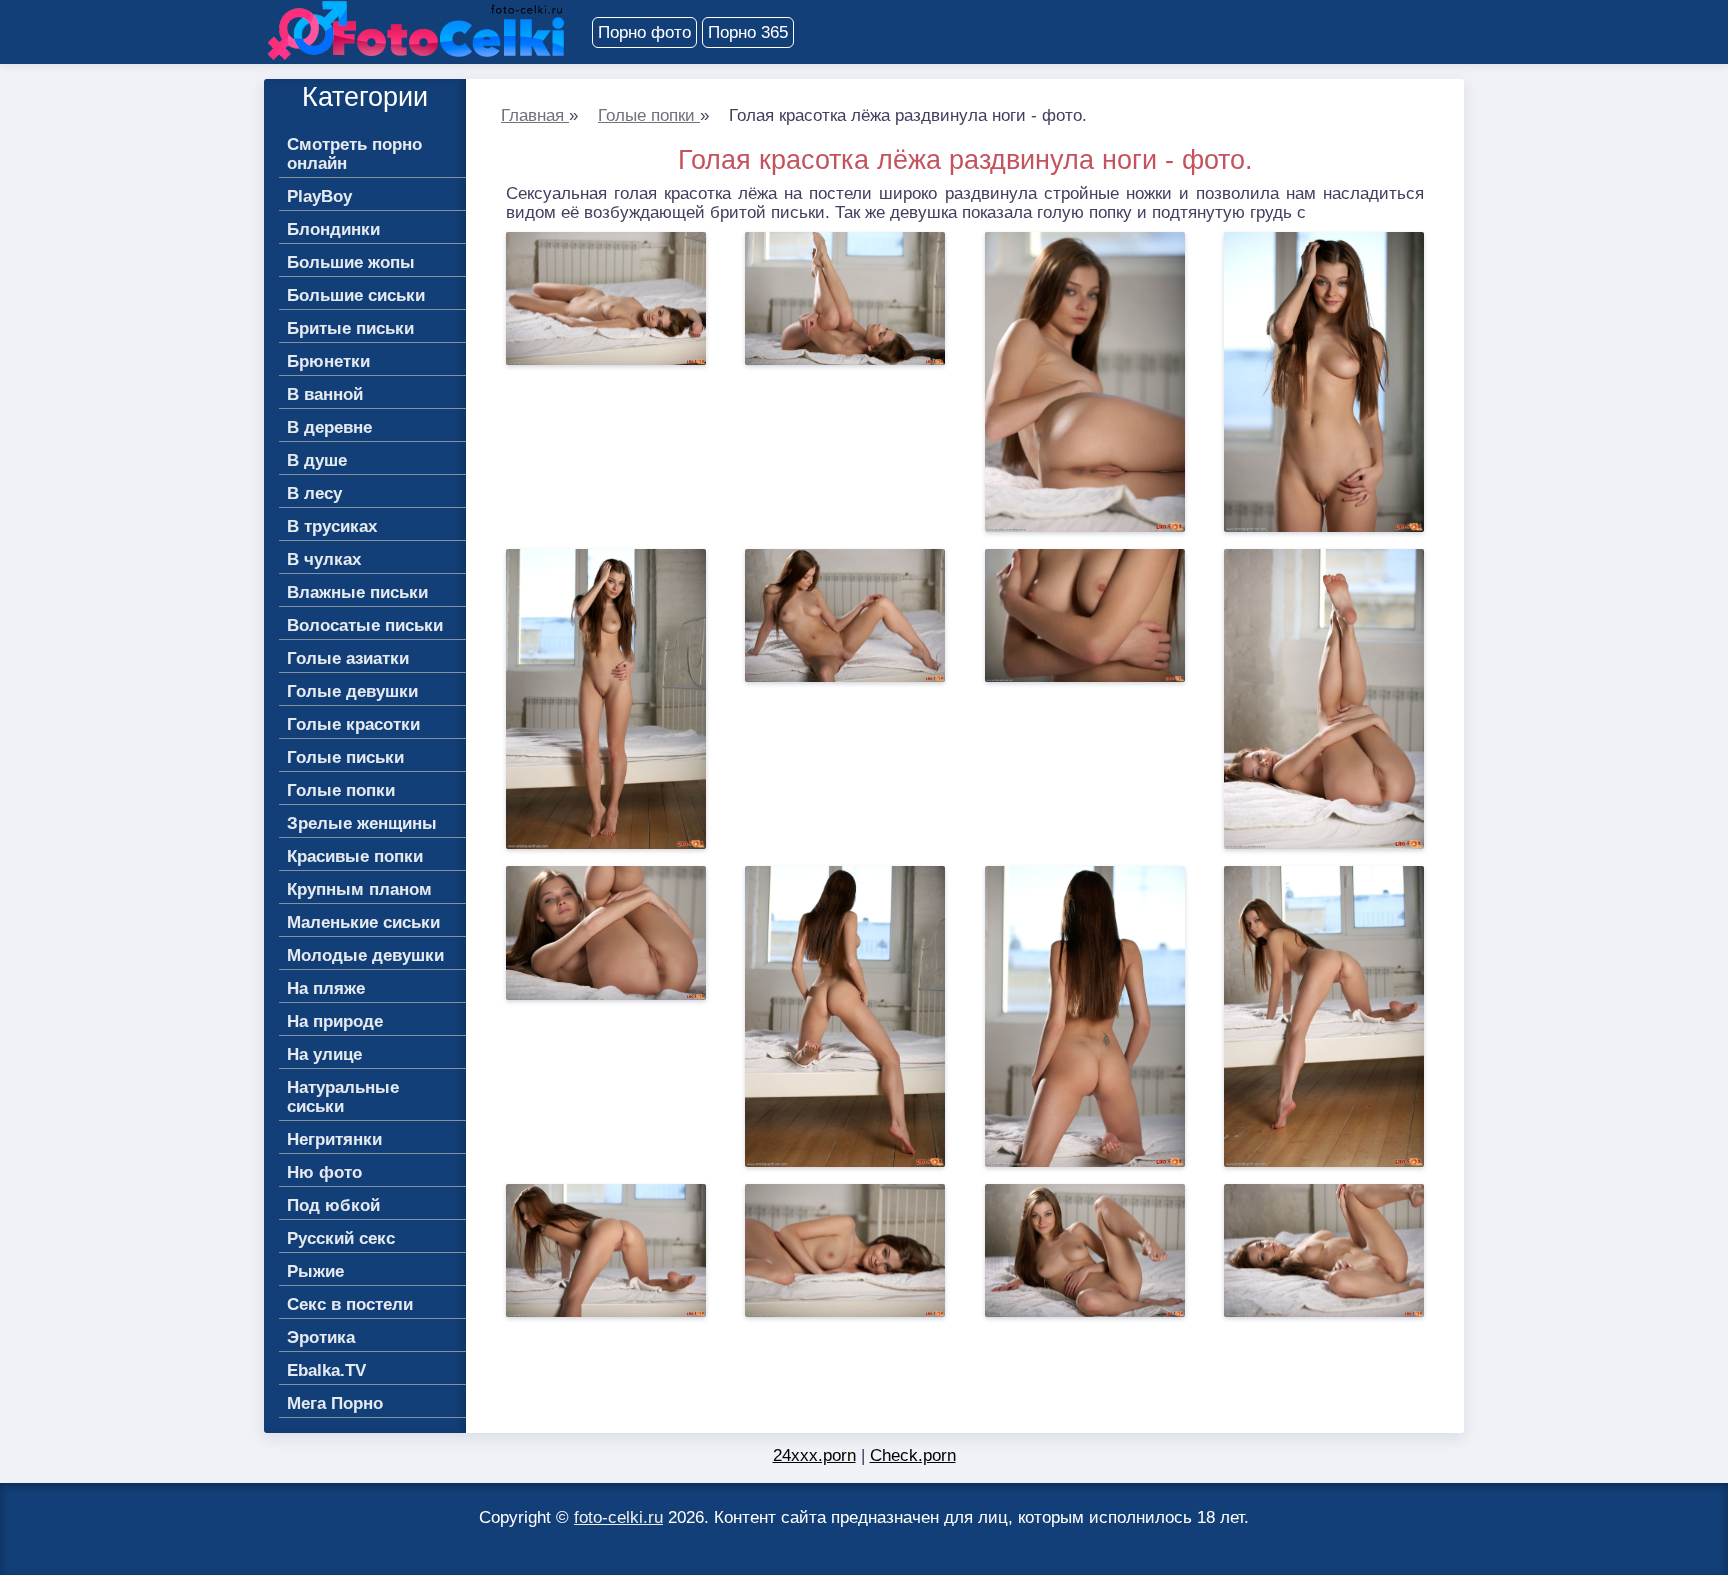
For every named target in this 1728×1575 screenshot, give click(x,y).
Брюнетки (328, 361)
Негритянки (334, 1139)
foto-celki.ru (618, 1517)
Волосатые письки (365, 625)
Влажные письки (357, 592)
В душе (317, 460)
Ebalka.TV (326, 1370)
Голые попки (649, 115)
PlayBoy (319, 196)
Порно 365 (748, 32)
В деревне (329, 427)
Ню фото (324, 1172)
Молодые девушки (365, 955)
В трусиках (332, 526)
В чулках (324, 559)
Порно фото (644, 32)
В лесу (314, 493)
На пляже (326, 988)
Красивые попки (355, 856)
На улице (324, 1054)
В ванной (325, 394)
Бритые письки (350, 328)
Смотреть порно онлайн (354, 154)
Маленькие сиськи (363, 922)
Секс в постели (350, 1304)
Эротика (321, 1337)
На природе (335, 1021)
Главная (535, 115)
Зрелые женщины (362, 823)
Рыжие (315, 1271)
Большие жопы (351, 262)
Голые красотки (353, 724)
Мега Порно (335, 1403)
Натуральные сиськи (343, 1097)
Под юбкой (333, 1205)
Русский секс (341, 1238)
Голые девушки (352, 691)
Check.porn (913, 1455)
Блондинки (333, 229)
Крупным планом (359, 889)
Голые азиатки (348, 658)
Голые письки (345, 757)
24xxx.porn (814, 1455)
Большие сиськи (356, 295)
